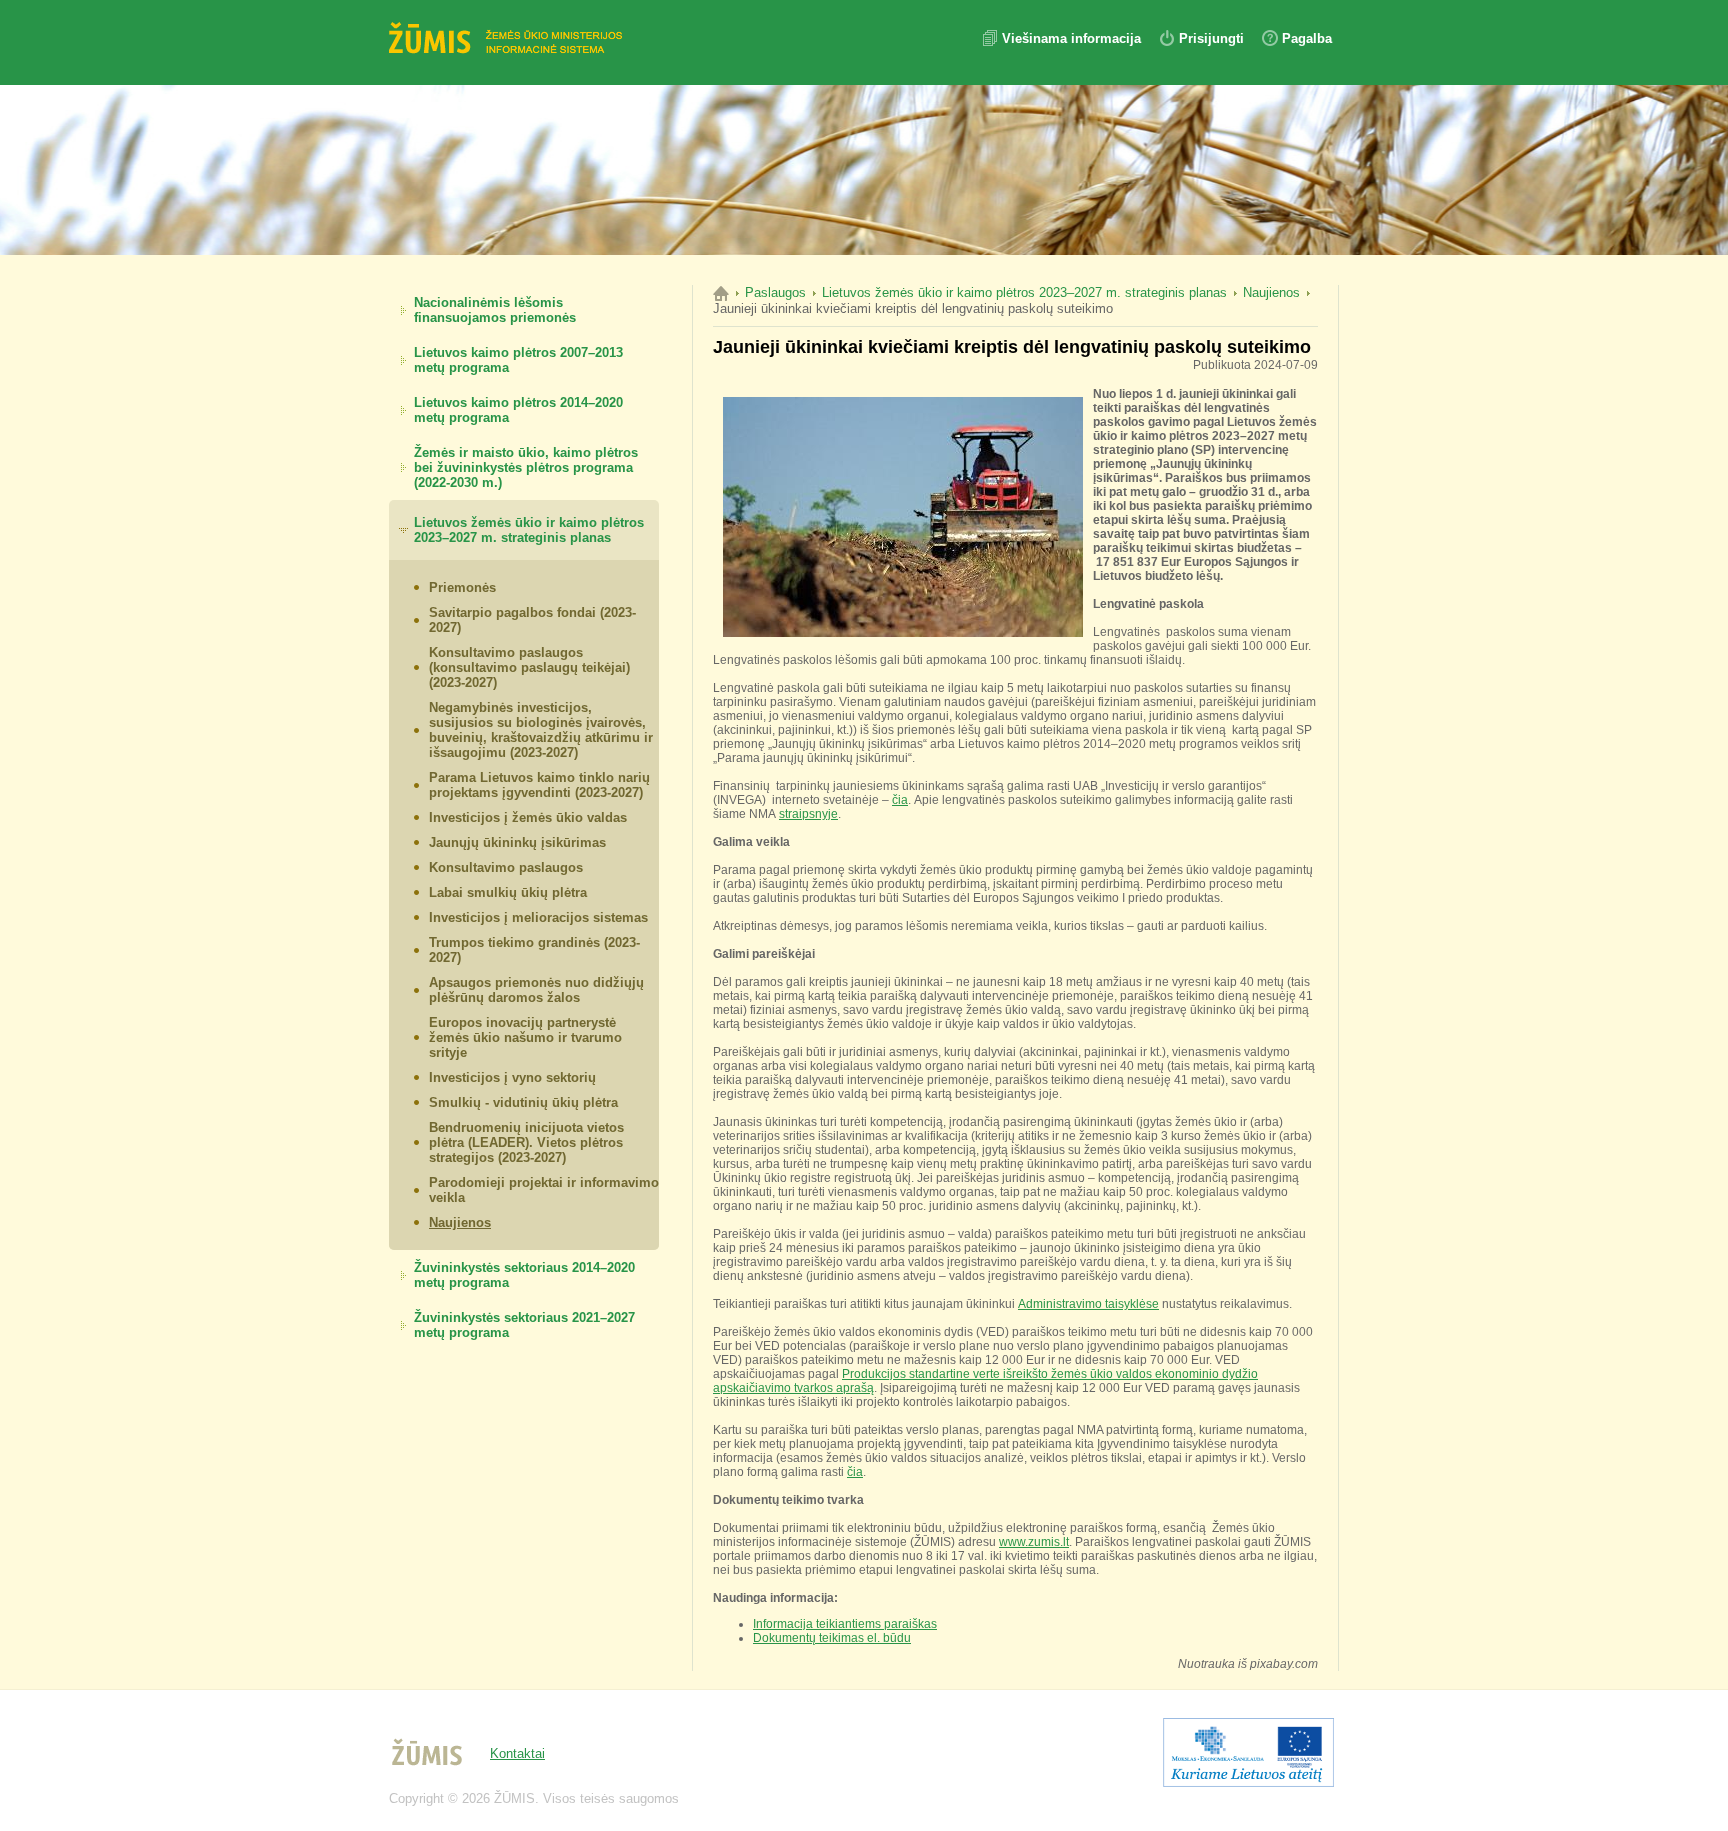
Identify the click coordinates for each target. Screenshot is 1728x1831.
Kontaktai (517, 1753)
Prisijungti (1211, 38)
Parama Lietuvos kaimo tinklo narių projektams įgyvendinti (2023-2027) (539, 785)
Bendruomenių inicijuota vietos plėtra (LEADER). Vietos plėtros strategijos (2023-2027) (526, 1142)
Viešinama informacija (1073, 38)
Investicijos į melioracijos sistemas (538, 917)
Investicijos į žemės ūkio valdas (528, 817)
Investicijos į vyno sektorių (512, 1077)
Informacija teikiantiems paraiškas (845, 1624)
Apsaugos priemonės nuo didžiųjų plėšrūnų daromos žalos (536, 990)
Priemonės (462, 587)
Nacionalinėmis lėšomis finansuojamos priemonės (495, 310)
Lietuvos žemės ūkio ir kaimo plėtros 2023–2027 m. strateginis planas (529, 530)
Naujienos (460, 1222)
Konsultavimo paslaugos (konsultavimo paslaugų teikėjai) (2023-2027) (529, 667)
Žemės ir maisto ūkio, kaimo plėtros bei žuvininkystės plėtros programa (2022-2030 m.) (526, 467)
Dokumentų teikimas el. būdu (832, 1638)
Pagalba (1307, 38)
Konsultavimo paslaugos (506, 867)
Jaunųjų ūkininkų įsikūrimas (517, 842)
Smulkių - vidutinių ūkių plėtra (523, 1102)
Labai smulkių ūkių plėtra (508, 892)
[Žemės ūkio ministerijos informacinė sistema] (509, 40)
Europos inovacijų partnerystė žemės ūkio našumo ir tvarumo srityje (525, 1037)
